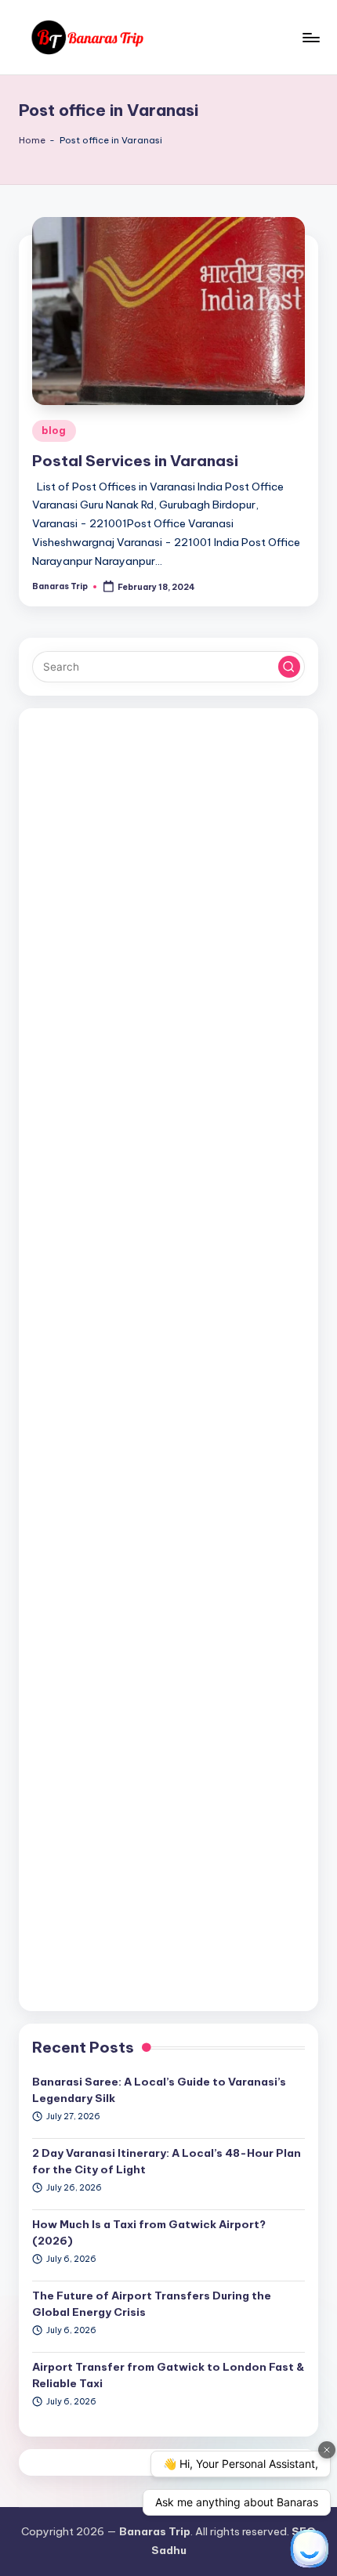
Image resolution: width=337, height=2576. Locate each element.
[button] (289, 667)
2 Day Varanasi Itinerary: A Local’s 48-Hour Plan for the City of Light (167, 2161)
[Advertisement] (168, 1360)
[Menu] (310, 37)
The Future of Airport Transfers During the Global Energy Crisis (152, 2303)
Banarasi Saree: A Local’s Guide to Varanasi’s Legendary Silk (159, 2089)
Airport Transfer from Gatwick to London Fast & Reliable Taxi (168, 2375)
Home (32, 140)
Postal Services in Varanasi (135, 461)
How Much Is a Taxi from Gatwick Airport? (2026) (149, 2232)
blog (54, 431)
